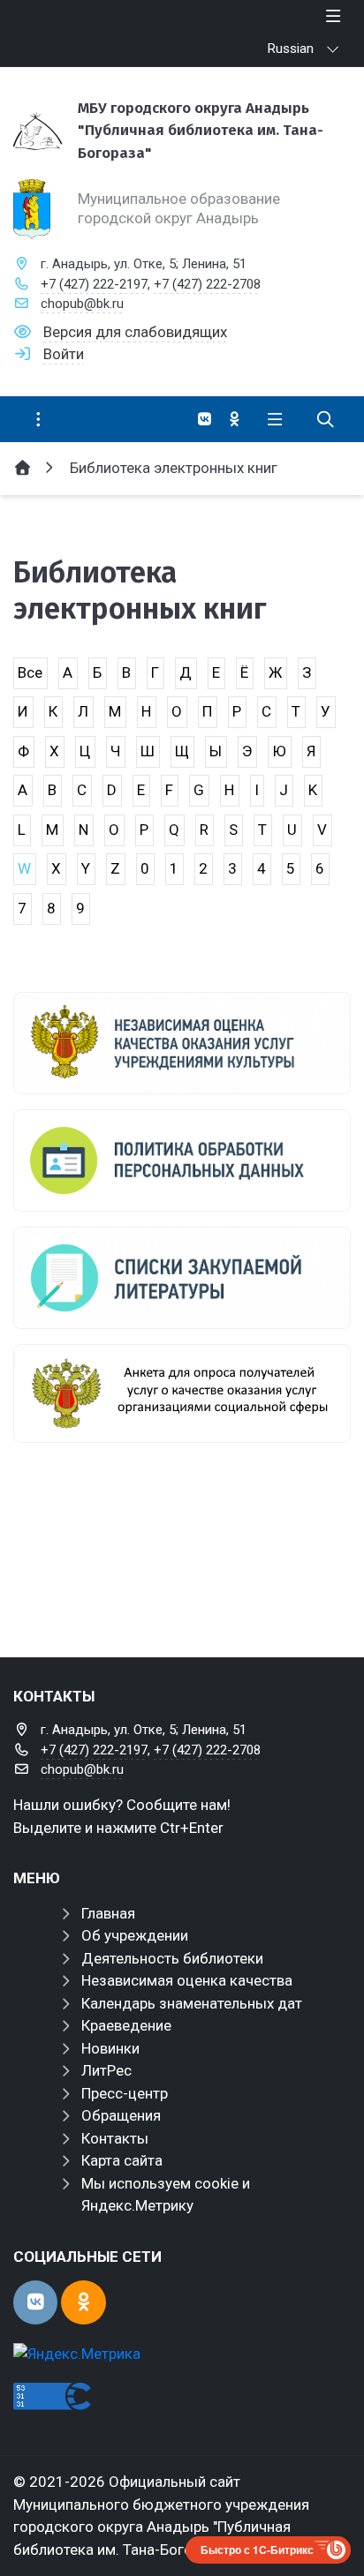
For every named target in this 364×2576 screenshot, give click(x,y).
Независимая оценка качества (187, 1980)
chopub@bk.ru (82, 304)
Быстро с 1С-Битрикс (257, 2550)
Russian (291, 49)
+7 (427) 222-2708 (207, 284)
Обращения (121, 2115)
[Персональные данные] (182, 1160)
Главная (108, 1913)
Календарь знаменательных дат (192, 2003)
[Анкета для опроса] (182, 1393)
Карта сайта (122, 2160)
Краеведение (126, 2025)
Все (30, 672)
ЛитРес (106, 2070)
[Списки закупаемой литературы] (182, 1278)
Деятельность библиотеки (172, 1958)
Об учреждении (135, 1935)
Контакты (115, 2138)
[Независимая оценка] (182, 1043)
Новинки (110, 2048)
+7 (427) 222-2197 (94, 284)
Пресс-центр (125, 2093)
